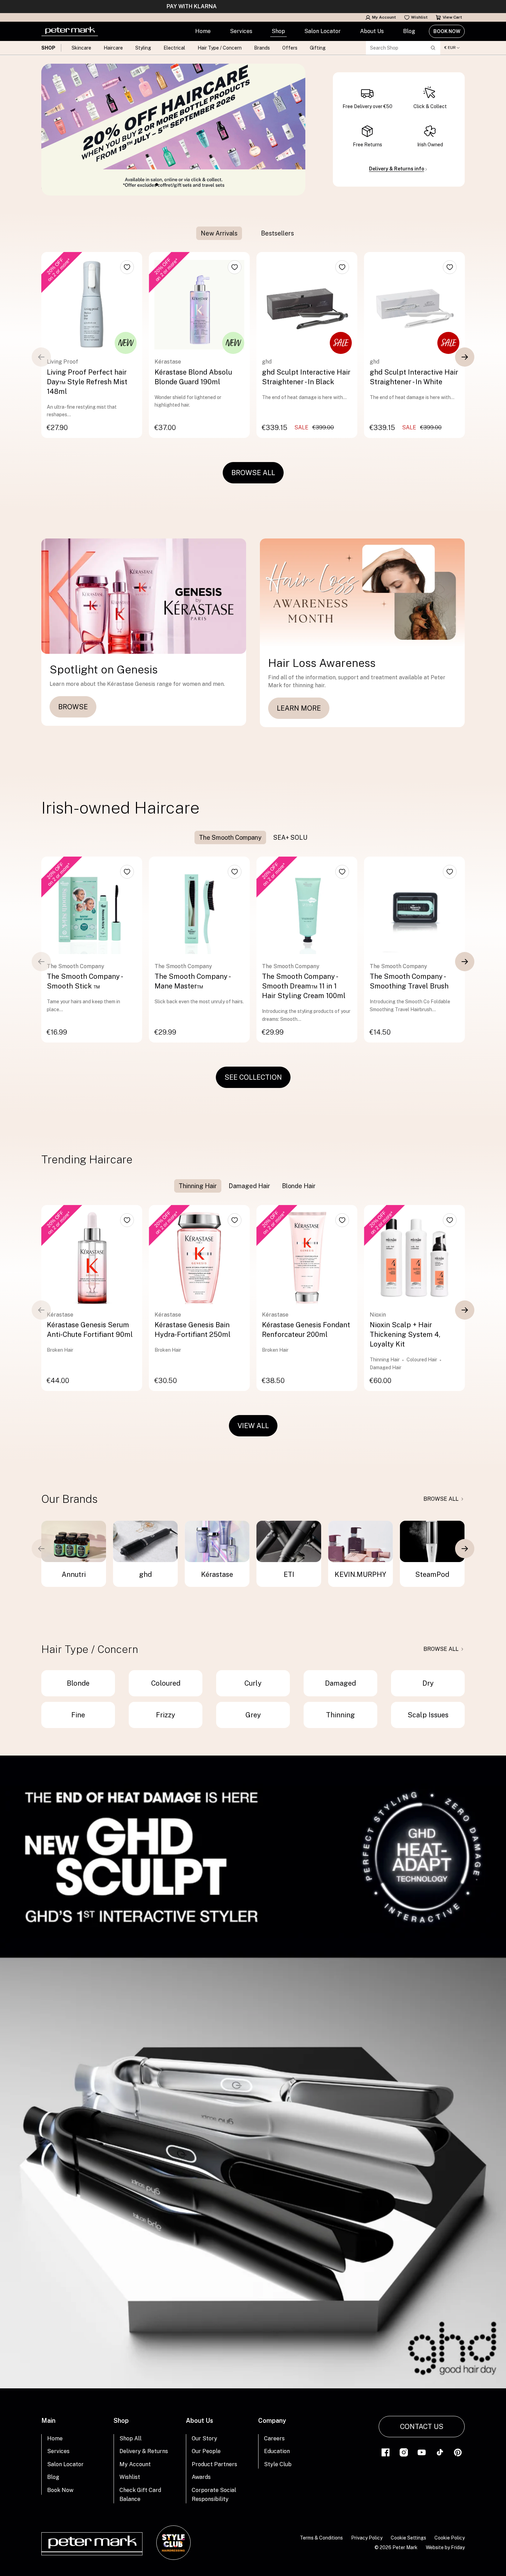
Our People (206, 2451)
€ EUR (450, 48)
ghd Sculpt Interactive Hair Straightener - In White (414, 377)
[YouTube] (422, 2452)
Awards (201, 2477)
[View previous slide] (41, 357)
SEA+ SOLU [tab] (290, 837)
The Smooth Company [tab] (230, 837)
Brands (262, 48)
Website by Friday (445, 2547)
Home (203, 31)
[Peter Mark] (70, 31)
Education (277, 2451)
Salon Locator (323, 31)
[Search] (433, 48)
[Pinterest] (458, 2452)
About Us (372, 31)
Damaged (340, 1683)
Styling (143, 48)
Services (241, 31)
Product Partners (214, 2464)
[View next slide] (465, 357)
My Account (384, 17)
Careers (274, 2438)
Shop (278, 31)
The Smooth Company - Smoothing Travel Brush (409, 981)
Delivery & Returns (144, 2451)
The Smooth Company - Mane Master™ (192, 981)
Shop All (130, 2438)
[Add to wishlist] (127, 267)
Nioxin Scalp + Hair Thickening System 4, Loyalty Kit (405, 1334)
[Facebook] (386, 2452)
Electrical (174, 48)
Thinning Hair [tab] (198, 1186)
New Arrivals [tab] (219, 233)
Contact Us (422, 2427)
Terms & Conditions (321, 2538)
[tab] (249, 233)
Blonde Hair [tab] (299, 1186)
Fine (78, 1715)
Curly (253, 1683)
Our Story (204, 2438)
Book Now (447, 31)
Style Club (278, 2464)
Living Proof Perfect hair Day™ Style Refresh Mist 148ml (87, 382)
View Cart (452, 17)
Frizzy (166, 1715)
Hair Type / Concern (220, 48)
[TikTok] (440, 2452)
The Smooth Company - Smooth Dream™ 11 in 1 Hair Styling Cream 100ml (304, 986)
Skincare (81, 48)
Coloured (166, 1683)
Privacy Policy (367, 2538)
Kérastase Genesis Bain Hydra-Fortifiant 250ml (193, 1330)
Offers (290, 48)
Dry (428, 1683)
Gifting (318, 48)
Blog (409, 31)
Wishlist (419, 17)
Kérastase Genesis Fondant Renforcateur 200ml (306, 1330)
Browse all (441, 1499)
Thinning (340, 1715)
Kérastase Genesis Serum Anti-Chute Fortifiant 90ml (90, 1330)
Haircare (113, 48)
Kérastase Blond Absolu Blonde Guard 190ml (193, 377)
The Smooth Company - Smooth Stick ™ (85, 981)
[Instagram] (404, 2452)
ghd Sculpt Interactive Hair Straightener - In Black (306, 377)
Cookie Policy (450, 2538)
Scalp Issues (428, 1715)
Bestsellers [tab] (277, 233)
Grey (253, 1715)
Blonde (78, 1683)
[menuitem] (203, 31)
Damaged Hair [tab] (249, 1186)
